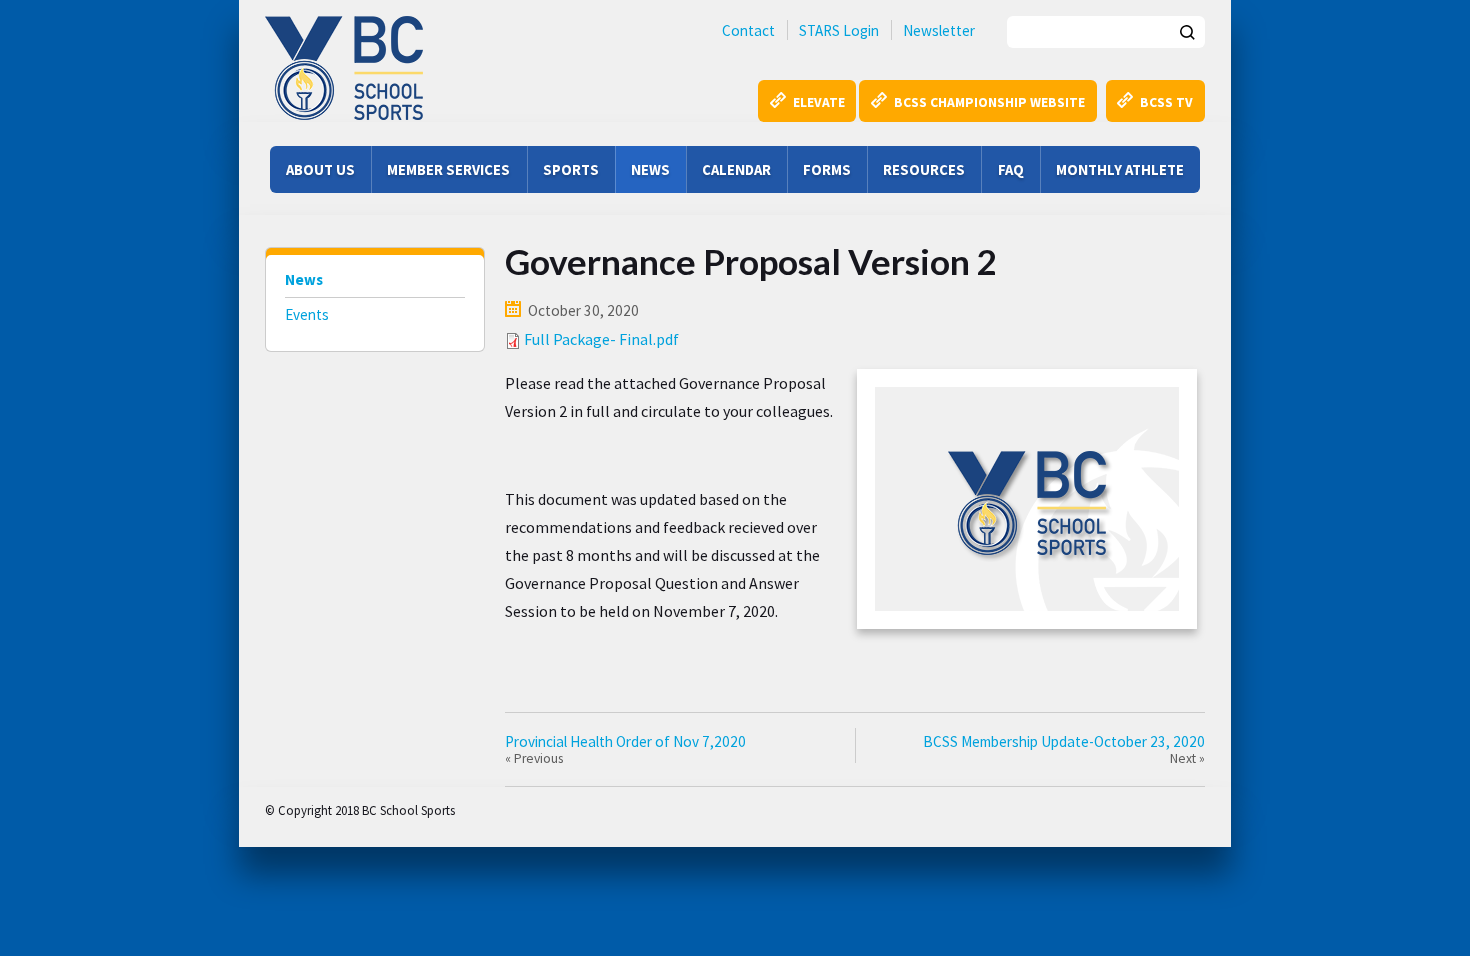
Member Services (448, 169)
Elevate (819, 102)
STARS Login (839, 30)
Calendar (736, 169)
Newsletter (939, 30)
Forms (827, 169)
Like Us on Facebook (505, 808)
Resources (924, 169)
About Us (320, 169)
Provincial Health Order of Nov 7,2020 (625, 741)
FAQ (1011, 169)
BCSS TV (1166, 102)
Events (307, 314)
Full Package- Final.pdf (601, 339)
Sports (571, 169)
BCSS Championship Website (989, 102)
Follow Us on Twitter (552, 808)
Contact (748, 30)
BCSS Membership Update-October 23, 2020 (1064, 741)
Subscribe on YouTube (598, 808)
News (650, 169)
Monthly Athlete (1120, 169)
